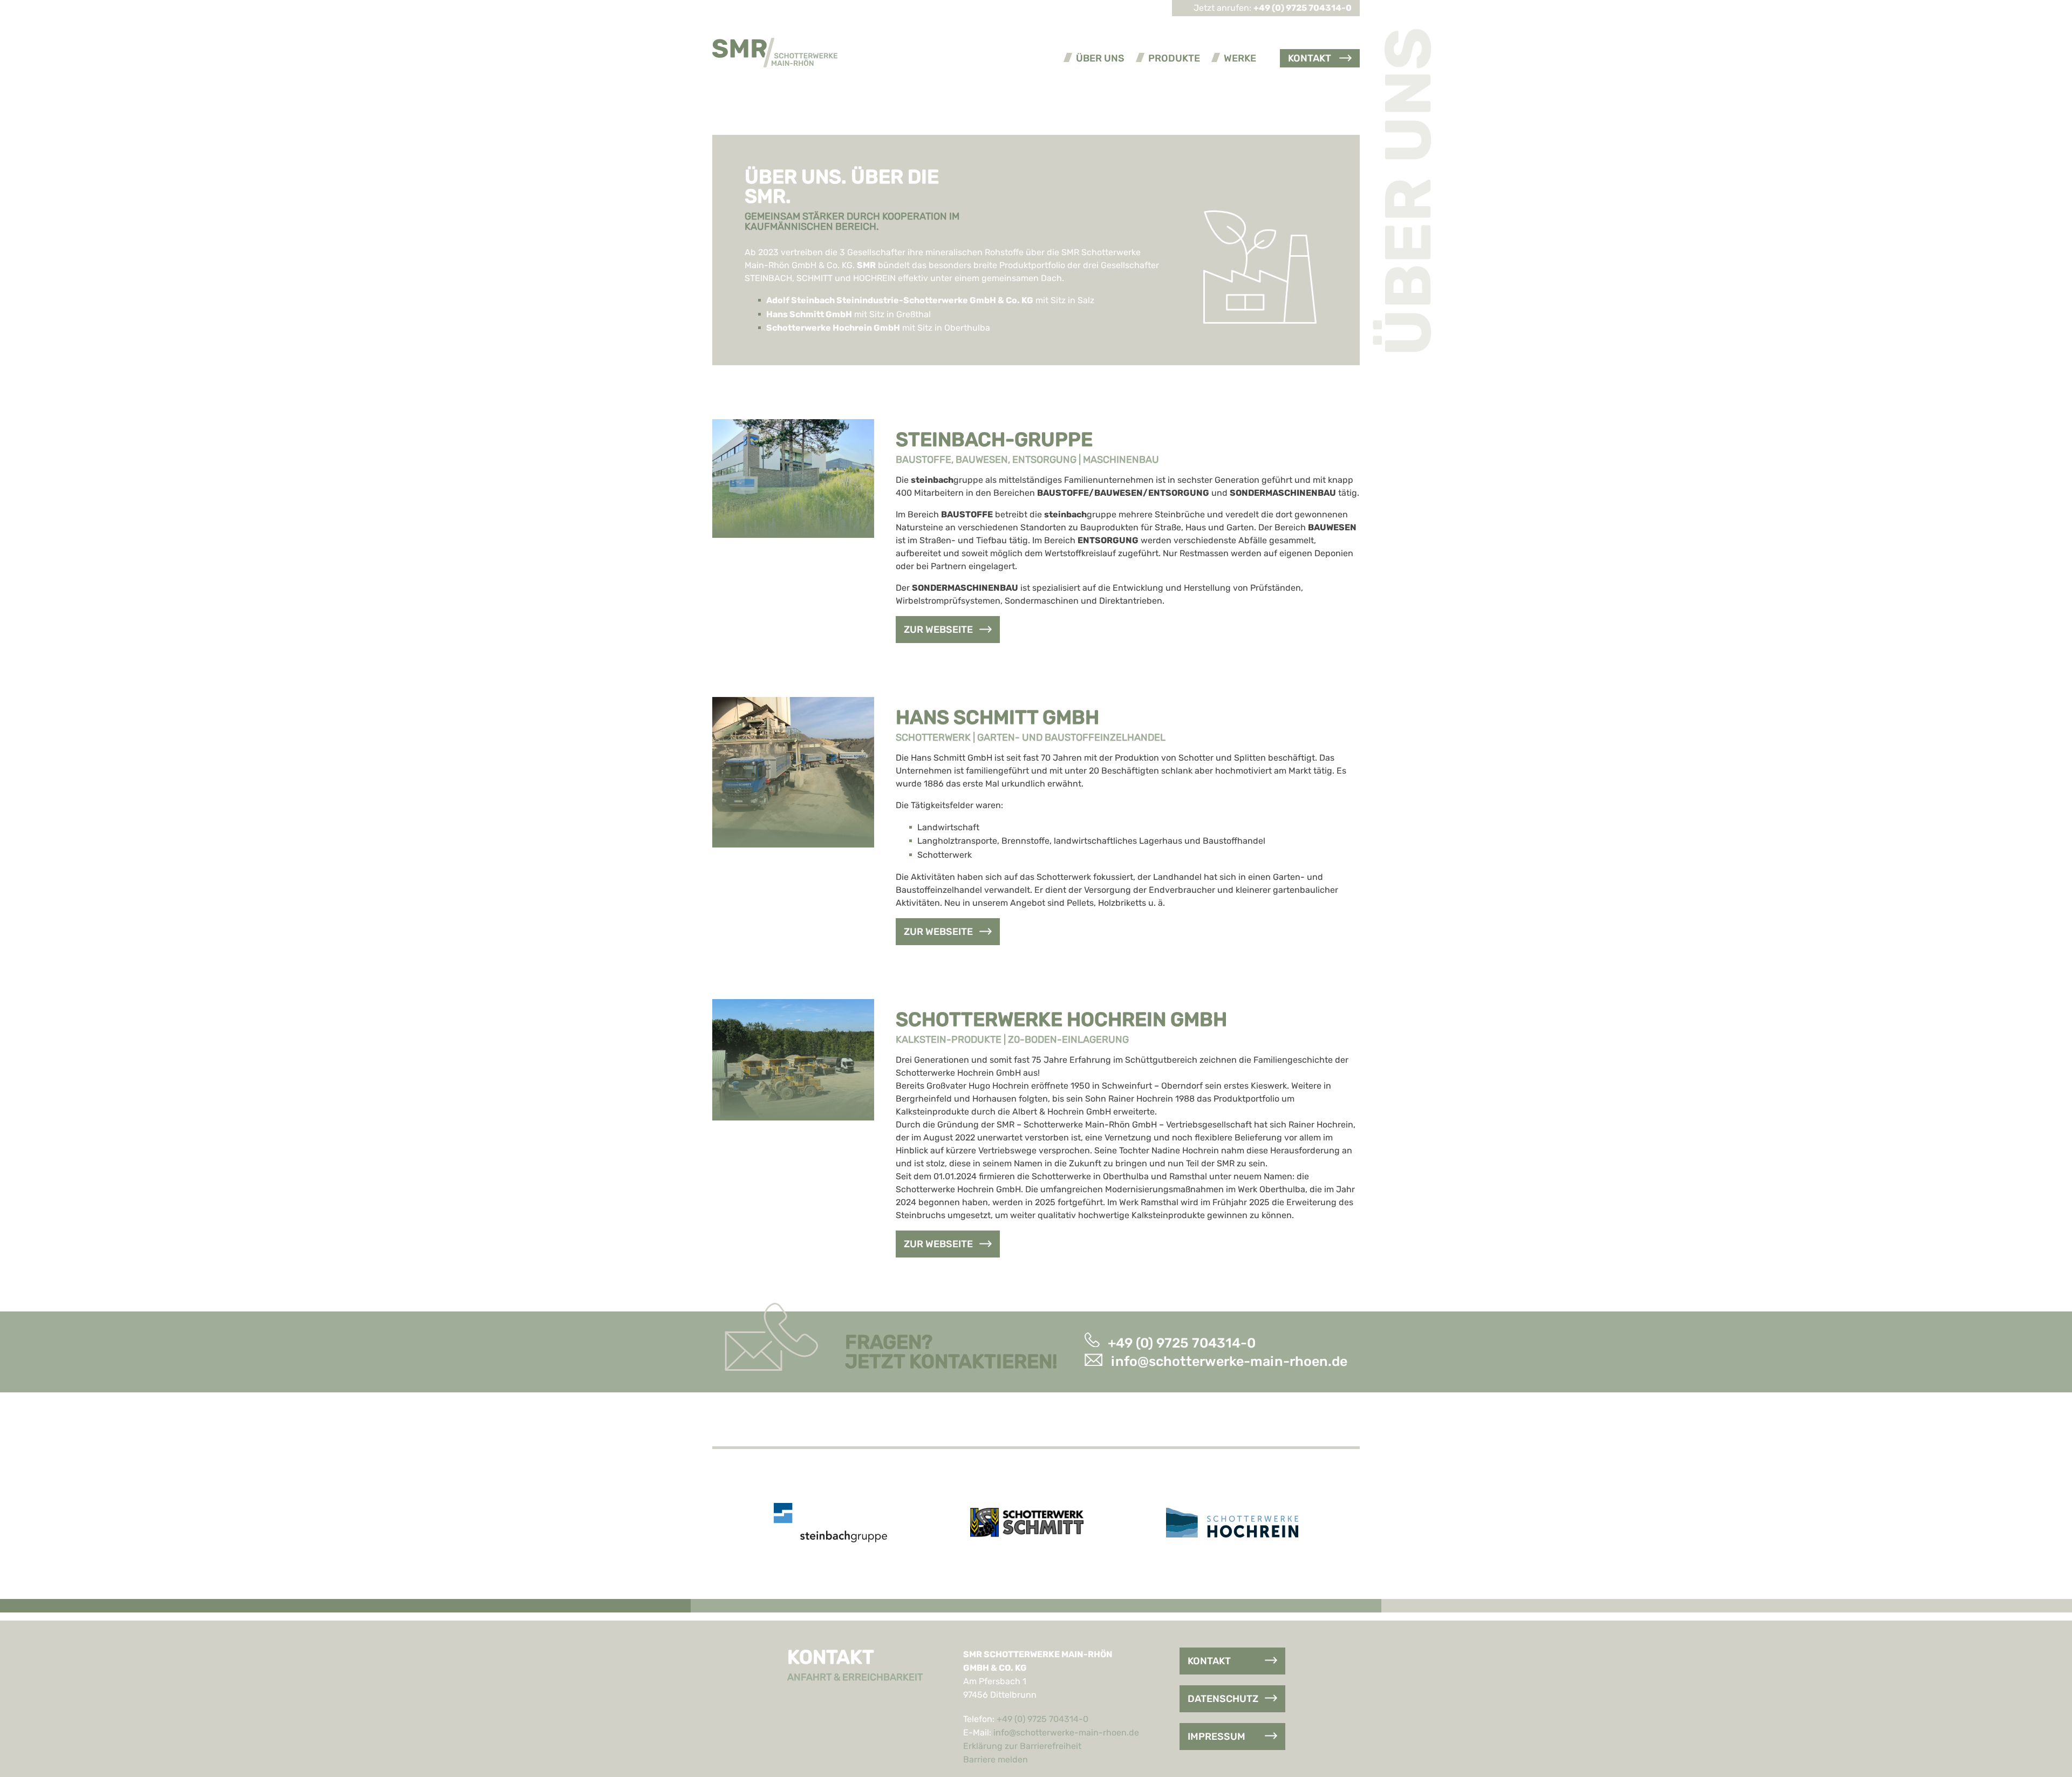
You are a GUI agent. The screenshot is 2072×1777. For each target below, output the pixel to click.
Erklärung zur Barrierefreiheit (1022, 1746)
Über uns (1100, 58)
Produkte (1174, 58)
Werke (1240, 58)
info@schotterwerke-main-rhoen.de (1229, 1361)
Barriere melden (996, 1759)
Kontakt (1310, 58)
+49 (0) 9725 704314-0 (1182, 1342)
